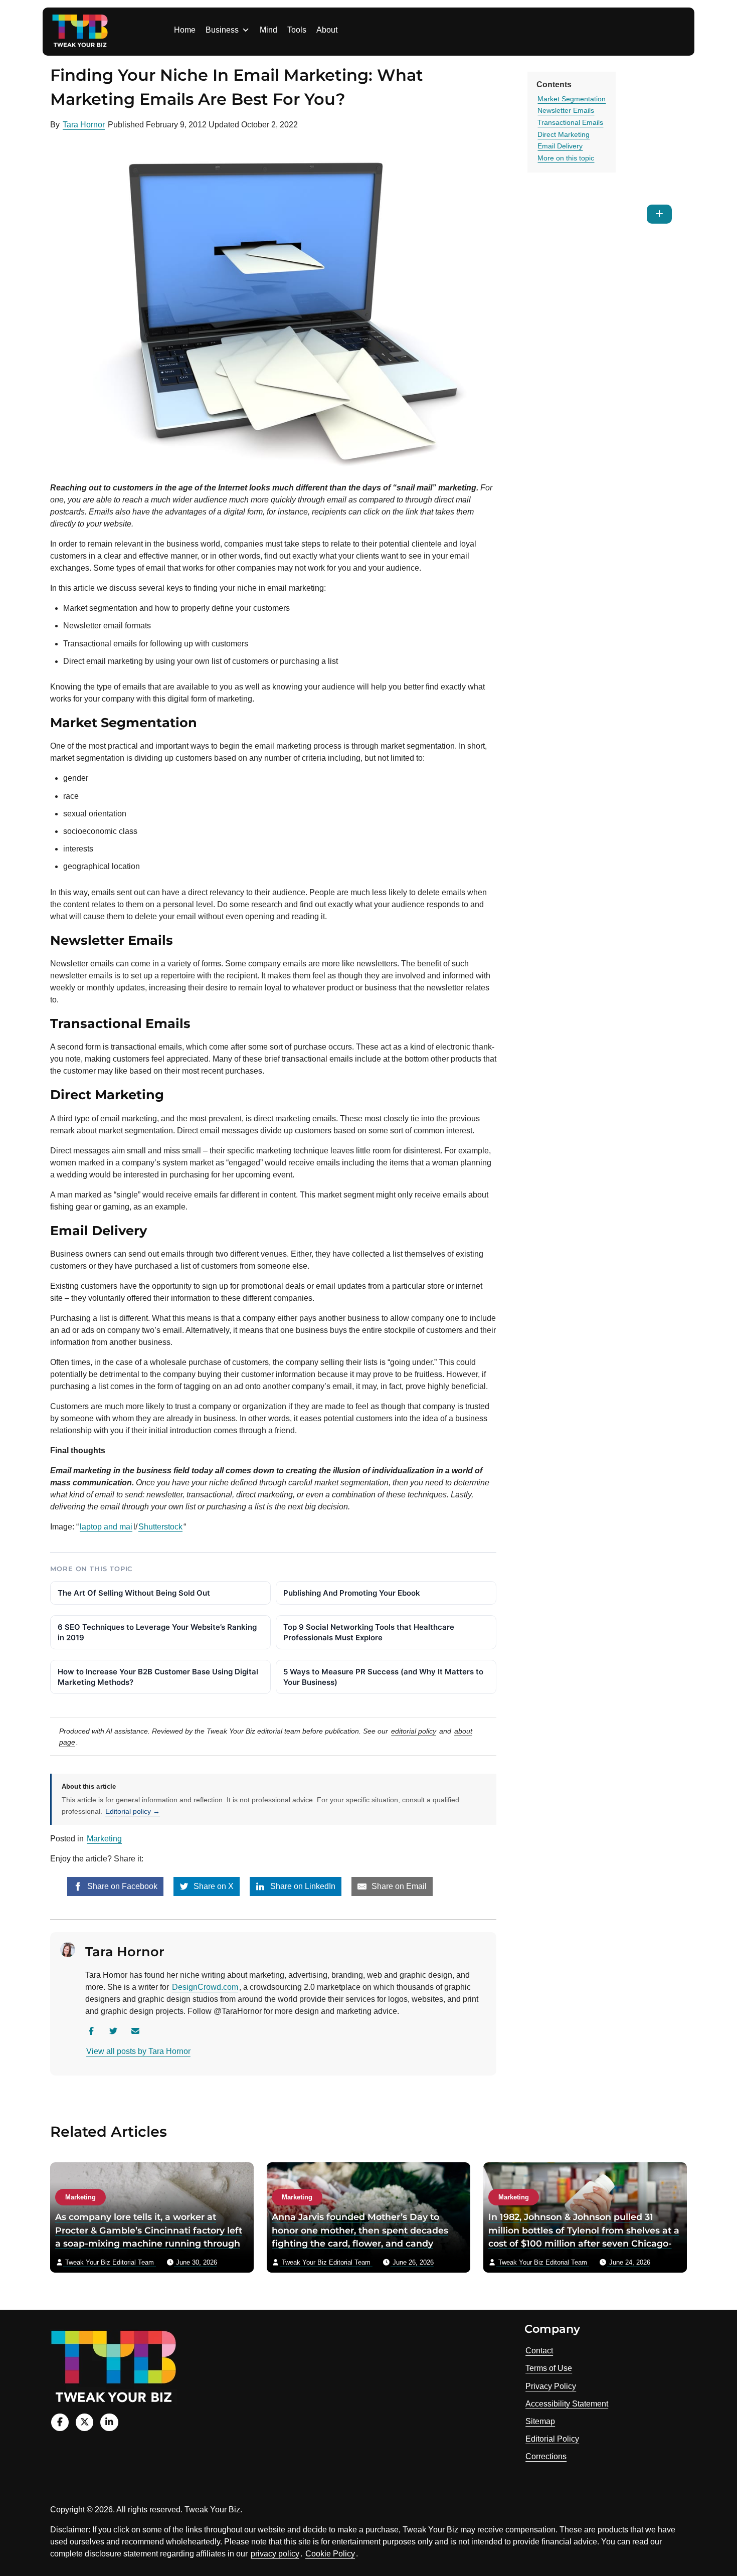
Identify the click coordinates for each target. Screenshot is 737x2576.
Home (185, 30)
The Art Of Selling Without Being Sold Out (134, 1593)
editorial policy (414, 1731)
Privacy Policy (551, 2386)
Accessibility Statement (567, 2404)
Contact (539, 2351)
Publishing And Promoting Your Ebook (352, 1593)
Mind (268, 30)
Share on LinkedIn (302, 1886)
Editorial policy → (133, 1811)
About (327, 30)
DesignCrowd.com (205, 1987)
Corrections (546, 2456)
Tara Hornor (84, 125)
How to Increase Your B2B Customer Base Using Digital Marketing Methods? (158, 1677)
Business (222, 30)
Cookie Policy (330, 2554)
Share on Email (398, 1886)
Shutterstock (160, 1527)
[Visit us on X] (84, 2422)
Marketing (104, 1839)
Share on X (213, 1886)
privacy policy (275, 2554)
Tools (297, 30)
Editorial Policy (552, 2439)
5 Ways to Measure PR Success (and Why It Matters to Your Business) (383, 1677)
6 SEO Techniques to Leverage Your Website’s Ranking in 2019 (157, 1632)
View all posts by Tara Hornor (138, 2051)
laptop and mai (106, 1527)
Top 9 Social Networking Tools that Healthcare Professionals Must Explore (369, 1632)
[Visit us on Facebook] (60, 2422)
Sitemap (540, 2421)
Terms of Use (549, 2368)
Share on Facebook (121, 1886)
